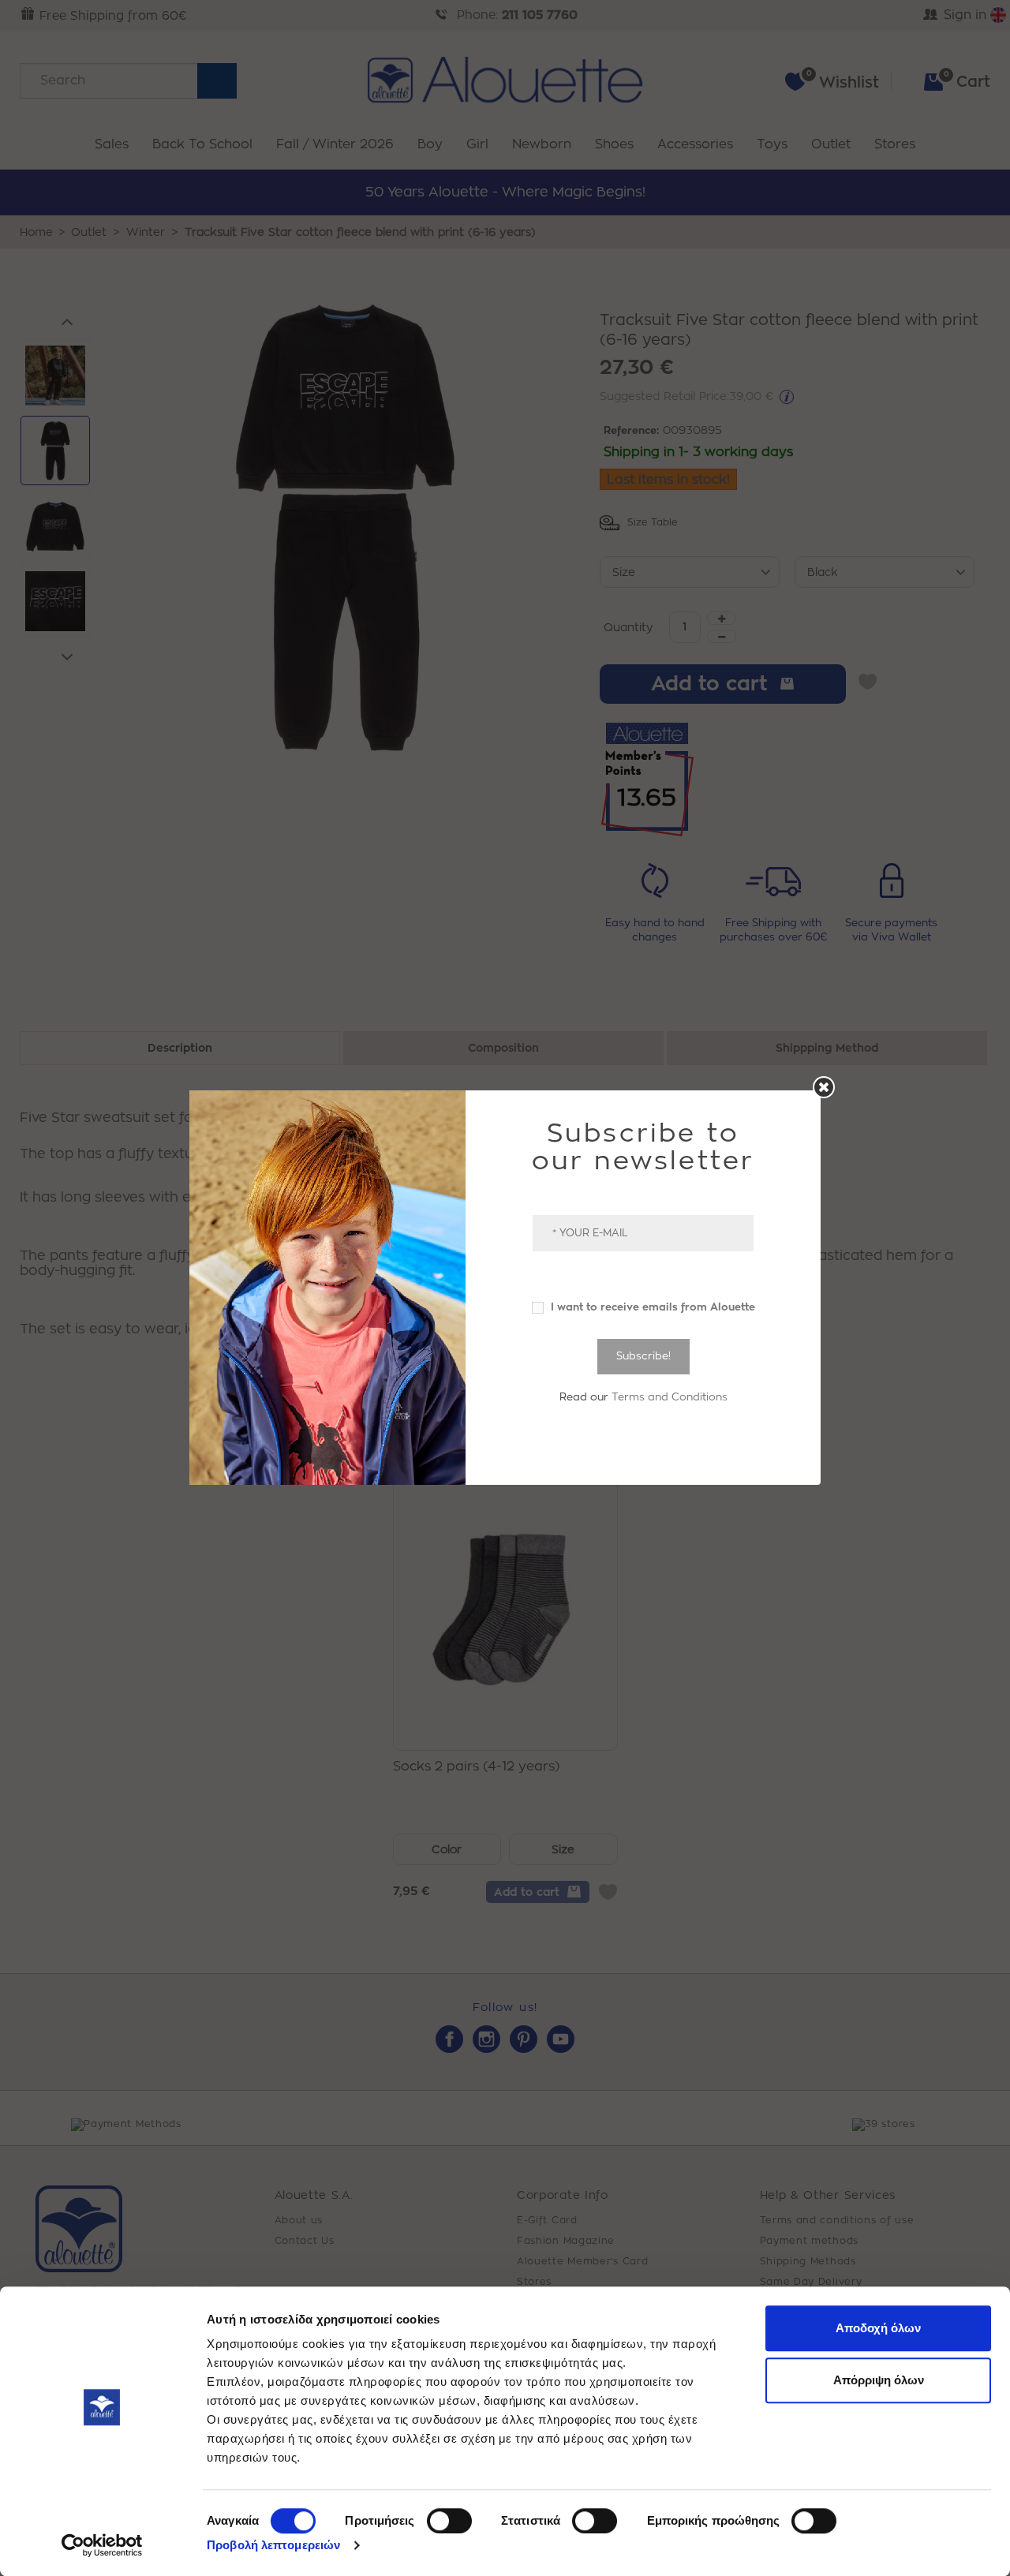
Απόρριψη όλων (879, 2380)
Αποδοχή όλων (878, 2328)
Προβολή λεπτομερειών (273, 2545)
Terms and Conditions (670, 1397)
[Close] (824, 1087)
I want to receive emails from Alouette (651, 1307)
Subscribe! (643, 1356)
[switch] (449, 2521)
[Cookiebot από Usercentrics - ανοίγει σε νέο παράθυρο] (102, 2545)
